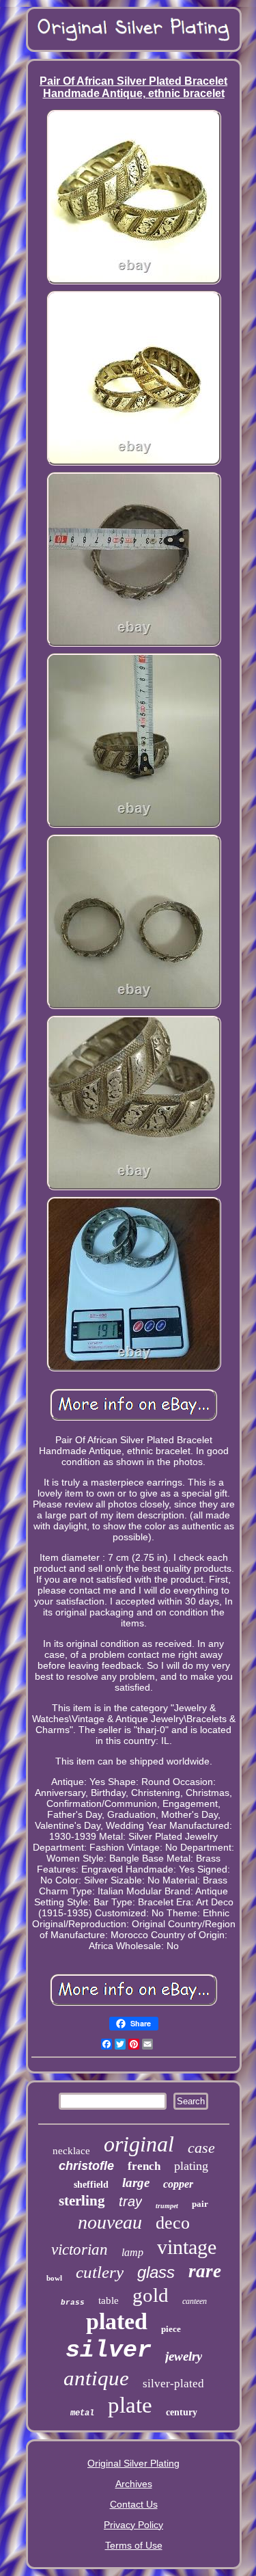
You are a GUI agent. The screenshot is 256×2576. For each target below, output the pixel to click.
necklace (71, 2151)
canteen (195, 2301)
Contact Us (134, 2504)
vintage (187, 2247)
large (136, 2183)
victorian (80, 2250)
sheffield (91, 2185)
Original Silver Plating (133, 2463)
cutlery (100, 2272)
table (109, 2300)
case (201, 2148)
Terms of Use (134, 2545)
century (182, 2412)
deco (173, 2223)
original (139, 2144)
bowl (54, 2278)
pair (200, 2204)
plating (191, 2166)
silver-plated (173, 2384)
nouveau (110, 2222)
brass (73, 2303)
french (144, 2166)
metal (82, 2413)
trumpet (167, 2206)
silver (109, 2350)
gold (151, 2295)
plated (117, 2321)
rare (205, 2271)
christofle (86, 2166)
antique (96, 2378)
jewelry (184, 2356)
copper (178, 2184)
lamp (132, 2252)
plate (130, 2405)
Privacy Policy (133, 2525)
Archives (134, 2484)
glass (156, 2272)
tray (130, 2201)
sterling (82, 2201)
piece (171, 2329)
